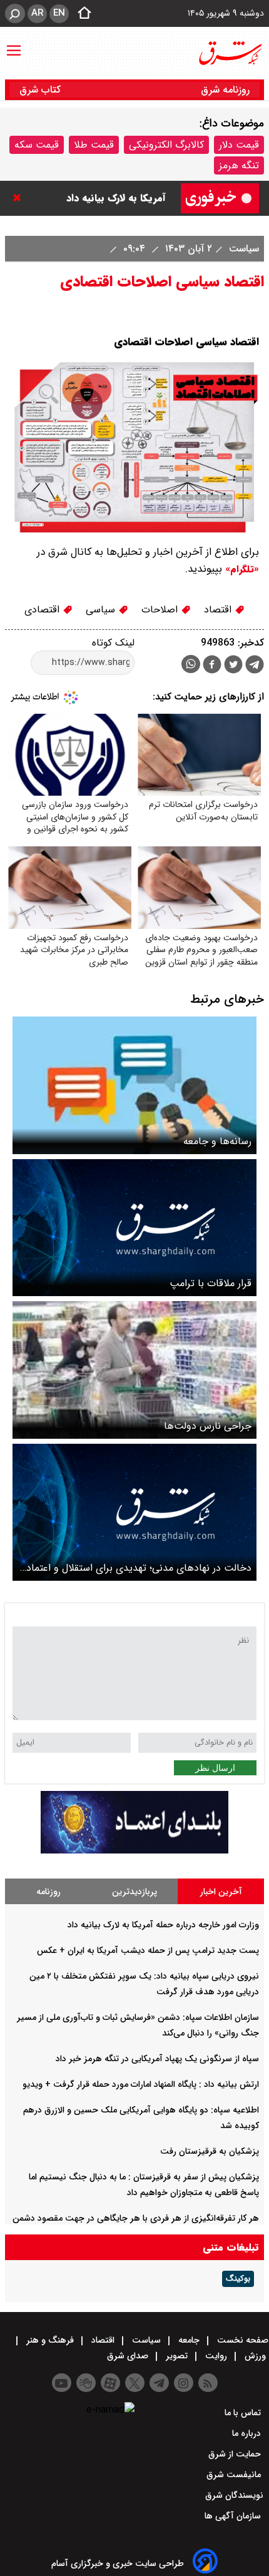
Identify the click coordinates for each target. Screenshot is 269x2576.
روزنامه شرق (225, 90)
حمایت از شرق (236, 2454)
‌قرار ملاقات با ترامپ (211, 1283)
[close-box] (20, 198)
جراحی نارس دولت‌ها (208, 1426)
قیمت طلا (94, 145)
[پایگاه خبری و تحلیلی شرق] (230, 53)
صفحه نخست (241, 2340)
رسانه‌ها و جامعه (217, 1141)
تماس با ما (244, 2413)
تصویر (177, 2356)
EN (59, 13)
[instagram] (184, 2383)
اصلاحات (161, 610)
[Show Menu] (14, 44)
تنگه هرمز (239, 165)
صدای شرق (129, 2356)
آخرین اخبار (221, 1892)
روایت (216, 2356)
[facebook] (212, 666)
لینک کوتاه (113, 643)
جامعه (189, 2340)
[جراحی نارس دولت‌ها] (134, 1370)
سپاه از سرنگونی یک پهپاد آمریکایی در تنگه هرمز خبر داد (157, 2059)
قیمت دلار (239, 145)
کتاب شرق (42, 90)
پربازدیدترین (134, 1892)
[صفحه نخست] (81, 14)
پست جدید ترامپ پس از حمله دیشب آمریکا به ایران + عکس (148, 1950)
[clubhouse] (86, 2383)
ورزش (255, 2356)
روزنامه (48, 1892)
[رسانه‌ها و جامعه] (134, 1085)
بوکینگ (238, 2279)
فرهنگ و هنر (50, 2340)
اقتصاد (219, 610)
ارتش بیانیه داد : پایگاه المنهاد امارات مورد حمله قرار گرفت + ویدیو (141, 2084)
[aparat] (110, 2383)
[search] (15, 13)
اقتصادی (43, 610)
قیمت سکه (37, 145)
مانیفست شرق (235, 2475)
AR (37, 13)
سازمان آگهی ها (234, 2516)
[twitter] (233, 666)
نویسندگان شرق (234, 2495)
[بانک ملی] (134, 1851)
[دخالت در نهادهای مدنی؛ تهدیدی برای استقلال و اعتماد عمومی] (134, 1512)
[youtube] (62, 2383)
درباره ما (248, 2433)
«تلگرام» (241, 569)
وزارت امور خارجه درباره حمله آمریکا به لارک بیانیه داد (163, 1925)
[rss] (208, 2383)
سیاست (242, 249)
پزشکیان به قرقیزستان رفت (210, 2151)
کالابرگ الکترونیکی (166, 145)
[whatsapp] (191, 664)
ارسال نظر (215, 1768)
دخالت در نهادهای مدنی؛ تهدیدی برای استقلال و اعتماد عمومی (139, 1568)
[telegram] (255, 667)
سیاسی (102, 610)
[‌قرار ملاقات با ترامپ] (134, 1228)
